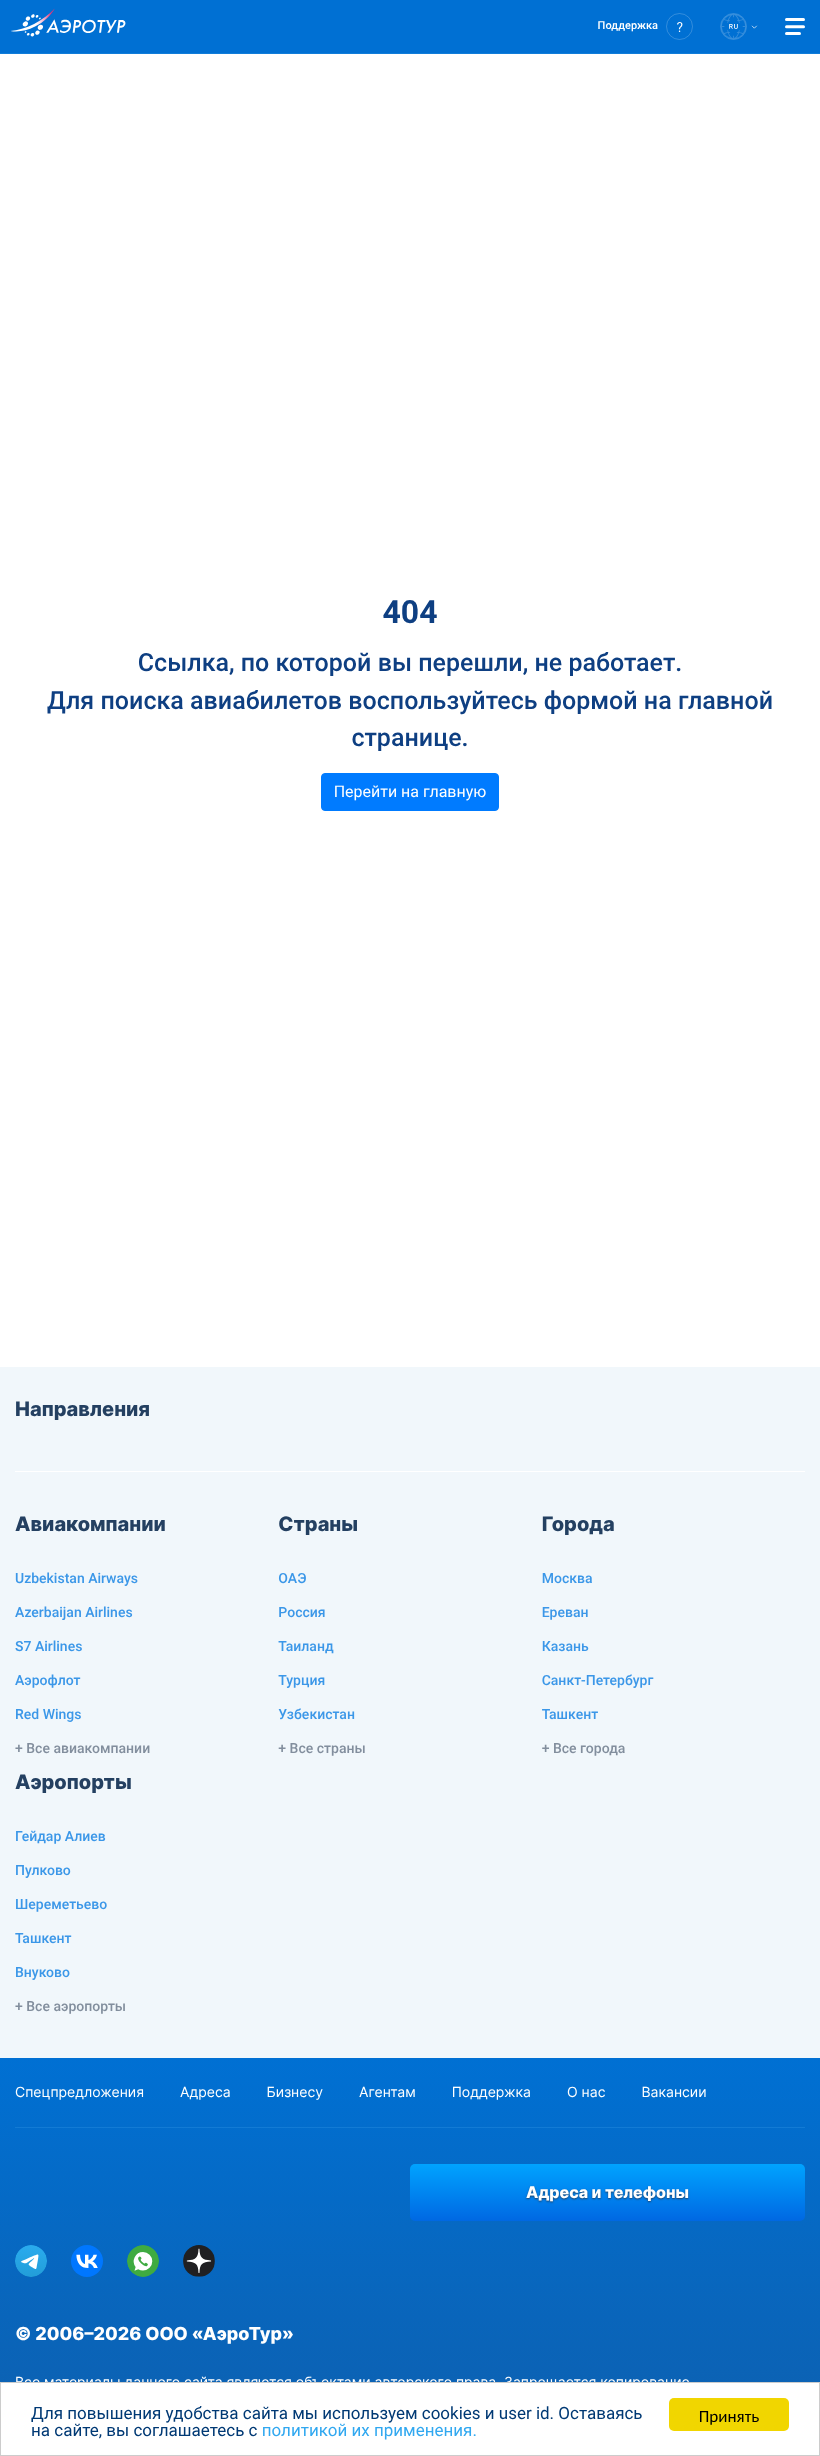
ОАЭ (292, 1579)
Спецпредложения (79, 2092)
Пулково (43, 1871)
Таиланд (305, 1647)
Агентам (387, 2092)
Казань (565, 1647)
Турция (301, 1681)
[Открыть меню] (795, 26)
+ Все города (584, 1749)
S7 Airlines (48, 1647)
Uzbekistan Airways (76, 1579)
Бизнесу (295, 2092)
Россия (301, 1613)
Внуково (42, 1973)
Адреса (205, 2092)
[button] (645, 26)
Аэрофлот (47, 1681)
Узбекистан (316, 1715)
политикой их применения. (369, 2431)
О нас (586, 2092)
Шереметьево (61, 1905)
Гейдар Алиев (60, 1837)
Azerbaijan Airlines (74, 1613)
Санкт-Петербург (598, 1681)
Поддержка (491, 2092)
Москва (567, 1579)
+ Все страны (321, 1749)
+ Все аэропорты (70, 2007)
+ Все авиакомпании (82, 1749)
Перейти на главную (410, 791)
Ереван (565, 1613)
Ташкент (570, 1715)
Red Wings (48, 1715)
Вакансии (673, 2092)
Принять (729, 2414)
